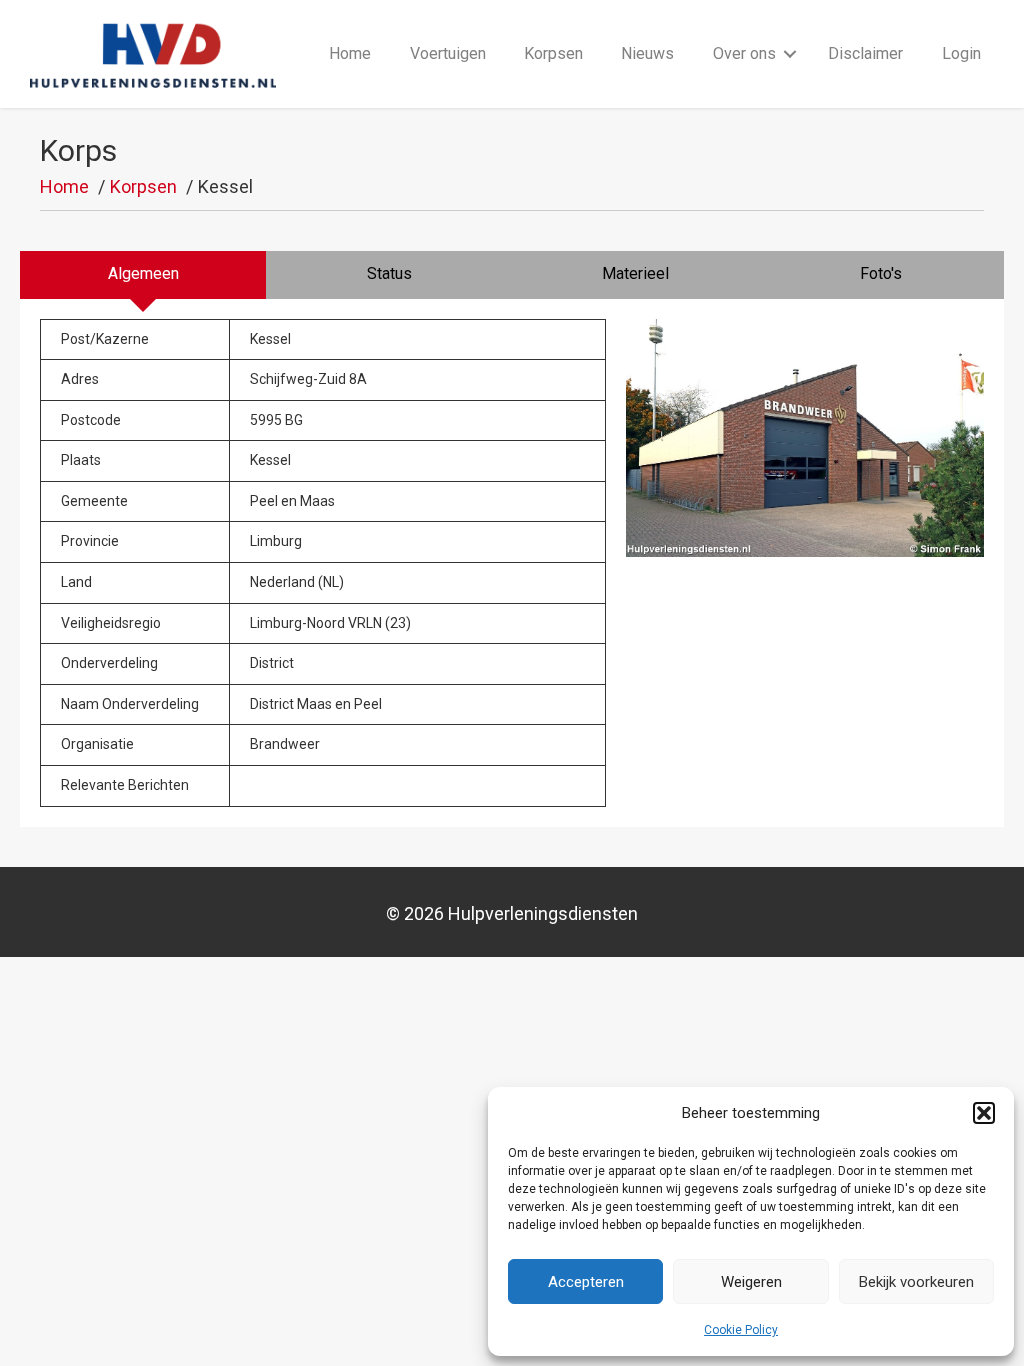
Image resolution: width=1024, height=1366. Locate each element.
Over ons (744, 53)
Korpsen (553, 53)
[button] (984, 1113)
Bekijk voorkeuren (916, 1282)
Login (961, 53)
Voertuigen (448, 53)
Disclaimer (865, 53)
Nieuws (647, 53)
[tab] (143, 275)
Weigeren (751, 1282)
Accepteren (586, 1282)
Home (350, 53)
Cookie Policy (741, 1330)
